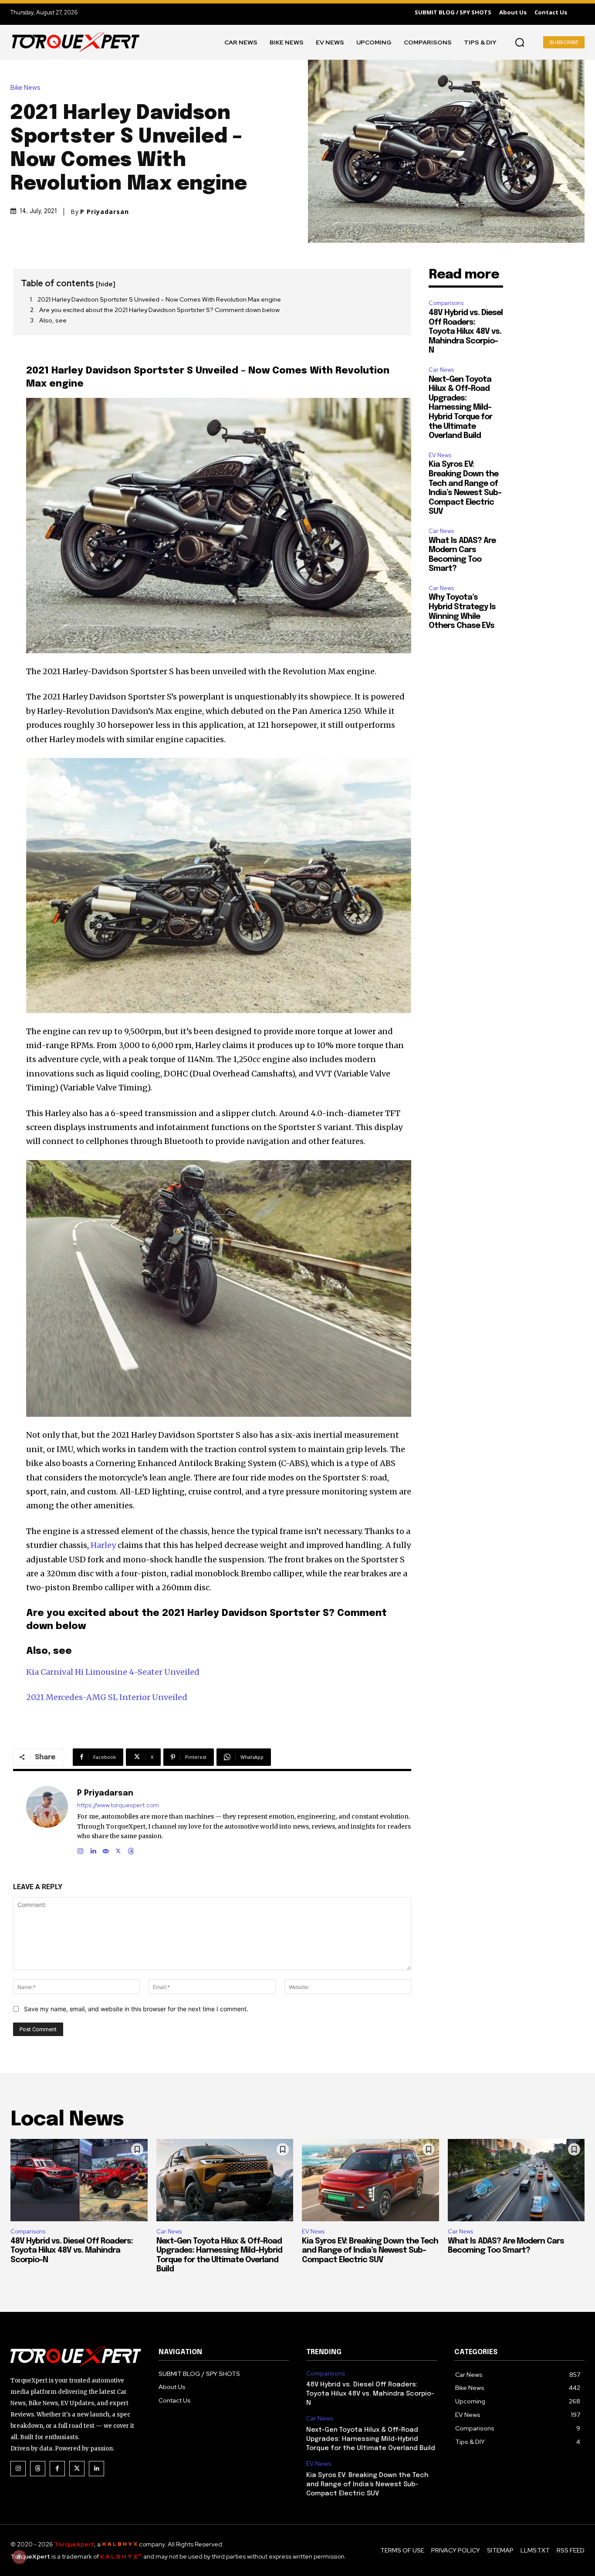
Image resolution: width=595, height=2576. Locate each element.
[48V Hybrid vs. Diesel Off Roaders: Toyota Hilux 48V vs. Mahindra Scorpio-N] (79, 2180)
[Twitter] (77, 2469)
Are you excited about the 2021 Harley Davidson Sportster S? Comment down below (159, 310)
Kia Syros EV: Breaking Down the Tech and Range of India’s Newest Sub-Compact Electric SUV (370, 2251)
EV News (440, 455)
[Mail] (106, 1849)
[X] (118, 1849)
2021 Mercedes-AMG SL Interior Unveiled (107, 1697)
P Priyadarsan (105, 212)
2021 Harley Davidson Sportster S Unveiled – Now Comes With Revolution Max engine (159, 299)
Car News (441, 370)
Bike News (25, 88)
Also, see (53, 320)
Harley (103, 1545)
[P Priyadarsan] (47, 1821)
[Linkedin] (93, 1849)
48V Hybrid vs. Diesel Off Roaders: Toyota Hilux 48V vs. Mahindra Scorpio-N (466, 332)
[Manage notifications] (19, 2557)
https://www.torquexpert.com (118, 1805)
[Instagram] (80, 1849)
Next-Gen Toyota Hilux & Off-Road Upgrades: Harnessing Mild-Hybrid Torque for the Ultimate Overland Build (460, 408)
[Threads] (131, 1849)
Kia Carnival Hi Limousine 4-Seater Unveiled (113, 1672)
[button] (520, 42)
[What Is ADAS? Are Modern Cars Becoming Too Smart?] (516, 2180)
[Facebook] (57, 2469)
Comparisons (446, 303)
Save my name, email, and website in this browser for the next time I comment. (136, 2009)
